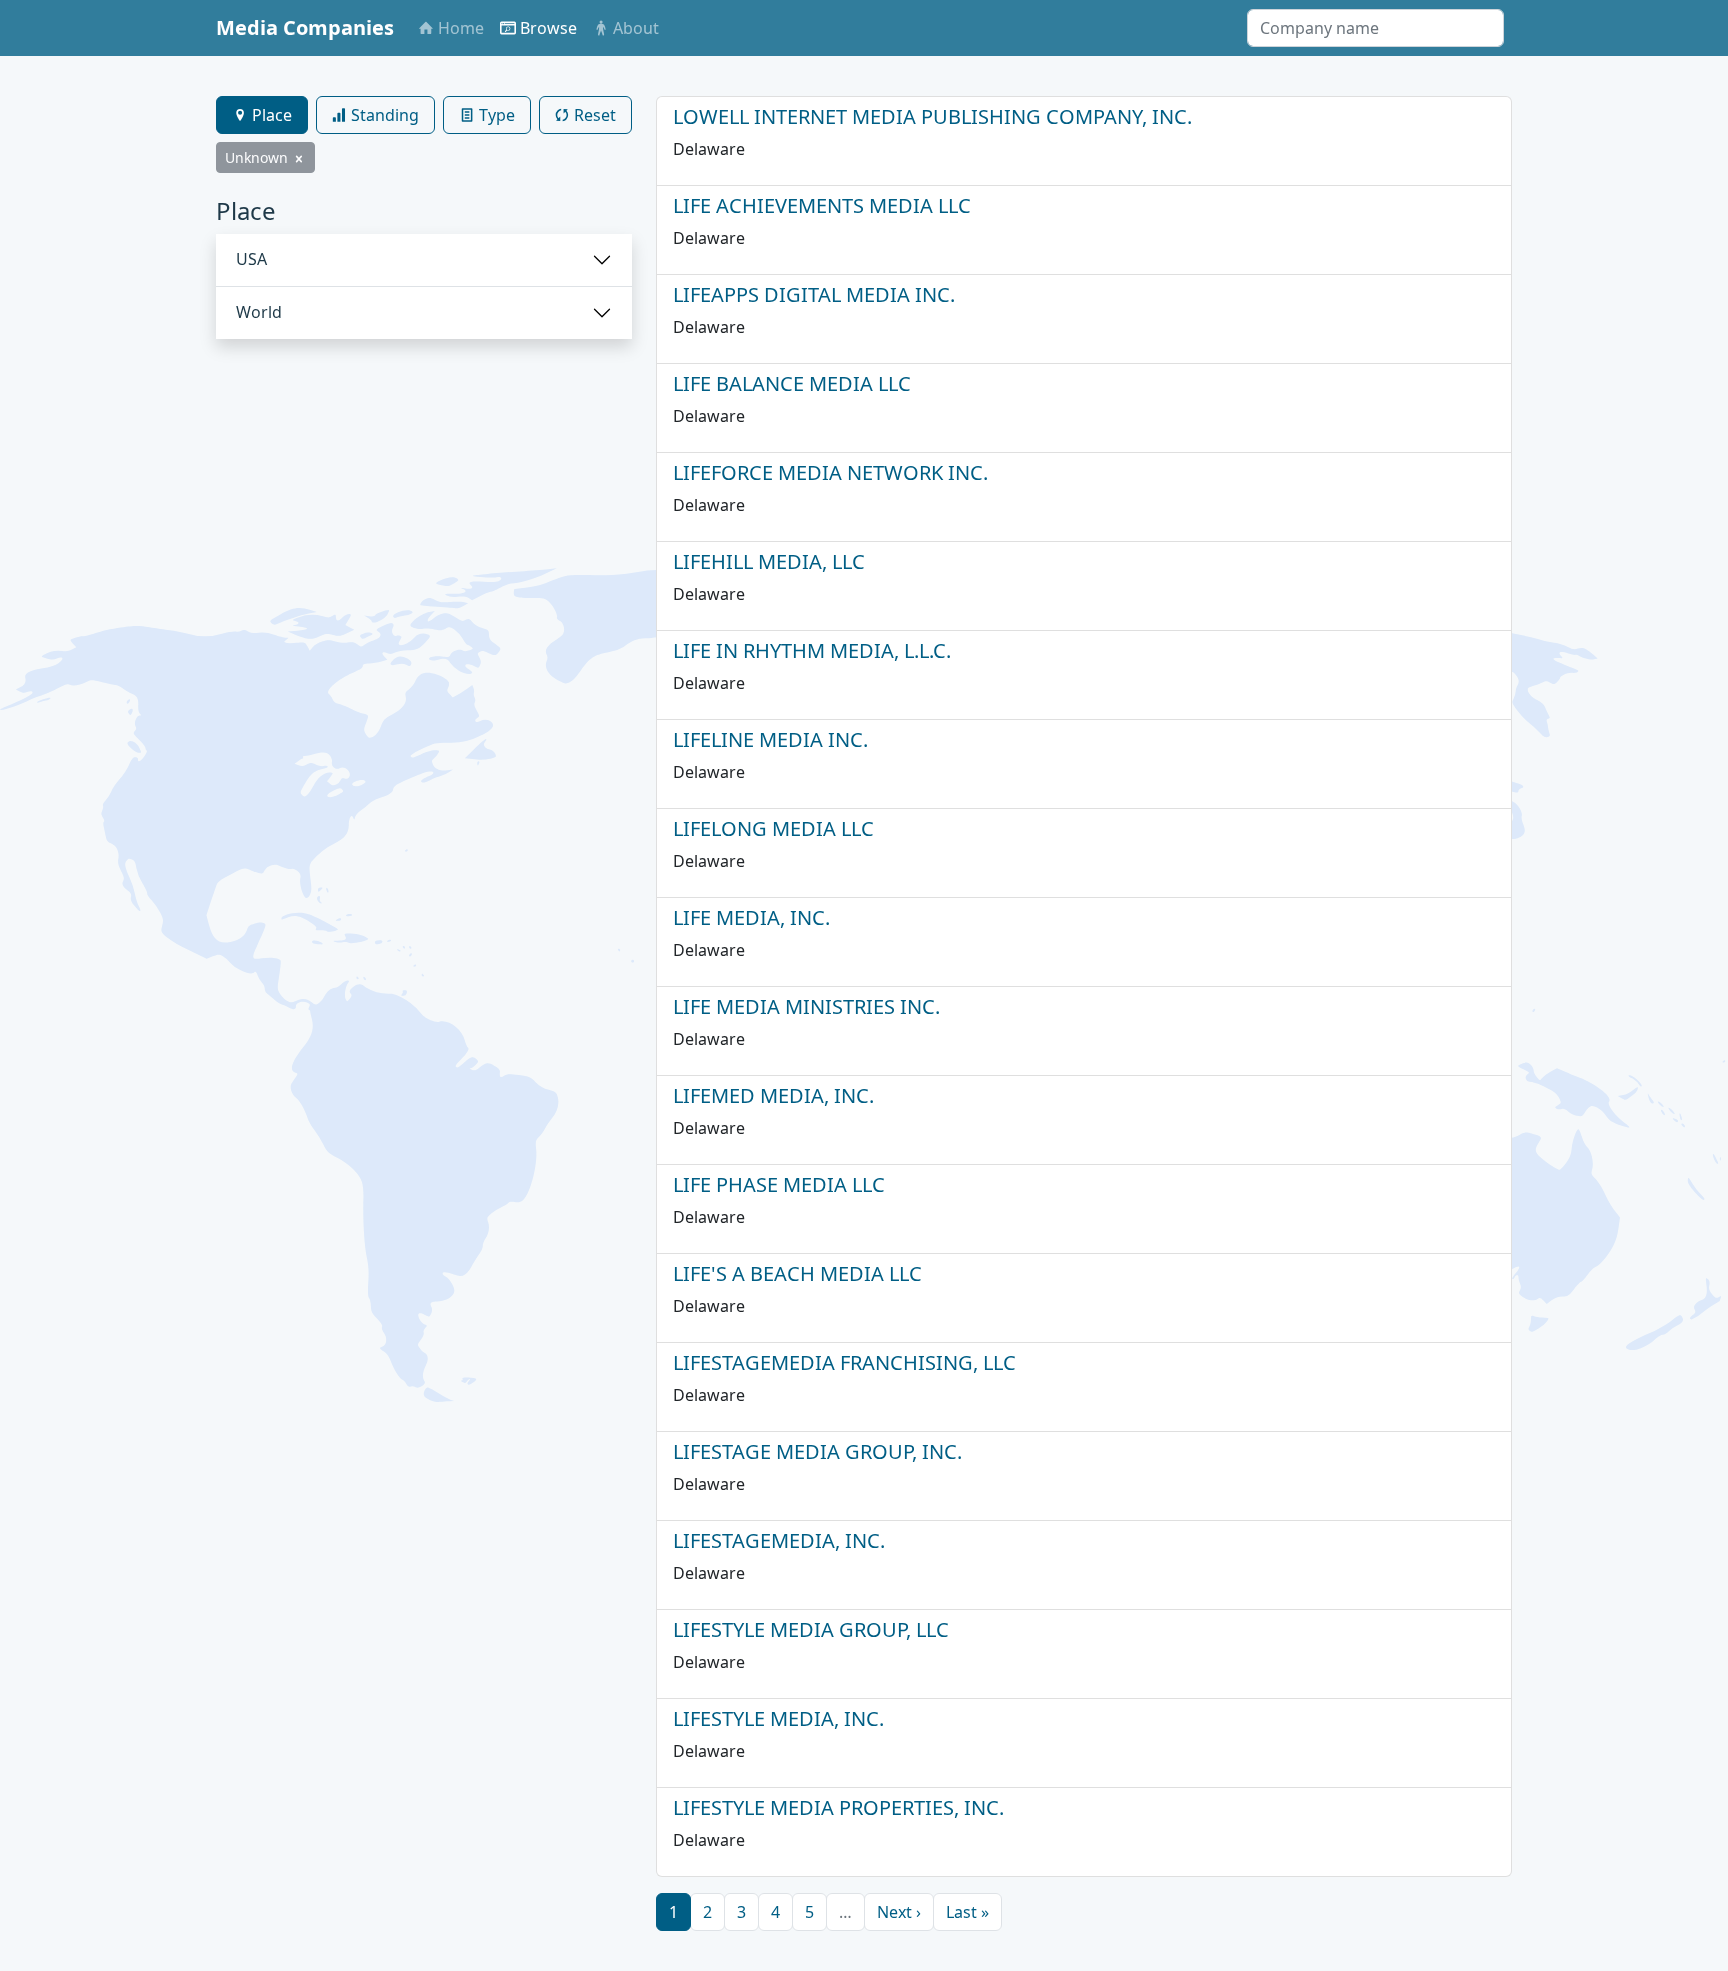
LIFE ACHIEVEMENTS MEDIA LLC (822, 205)
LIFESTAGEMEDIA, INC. (779, 1540)
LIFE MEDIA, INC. (751, 917)
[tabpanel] (424, 268)
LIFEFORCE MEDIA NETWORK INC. (830, 472)
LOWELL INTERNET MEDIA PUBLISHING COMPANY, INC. (932, 116)
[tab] (262, 115)
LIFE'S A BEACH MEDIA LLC (797, 1273)
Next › (899, 1912)
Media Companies (305, 27)
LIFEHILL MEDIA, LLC (769, 561)
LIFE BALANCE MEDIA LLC (792, 383)
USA (251, 259)
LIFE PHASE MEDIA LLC (779, 1184)
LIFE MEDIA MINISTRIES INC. (806, 1006)
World (259, 312)
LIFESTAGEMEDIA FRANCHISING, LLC (844, 1362)
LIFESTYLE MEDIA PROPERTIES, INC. (838, 1807)
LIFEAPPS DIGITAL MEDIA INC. (814, 294)
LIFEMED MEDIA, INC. (773, 1095)
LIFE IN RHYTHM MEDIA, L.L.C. (812, 650)
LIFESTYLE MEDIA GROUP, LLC (811, 1629)
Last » (967, 1912)
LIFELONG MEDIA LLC (773, 828)
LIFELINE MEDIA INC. (770, 739)
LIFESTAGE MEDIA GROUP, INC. (817, 1451)
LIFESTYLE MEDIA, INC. (778, 1718)
